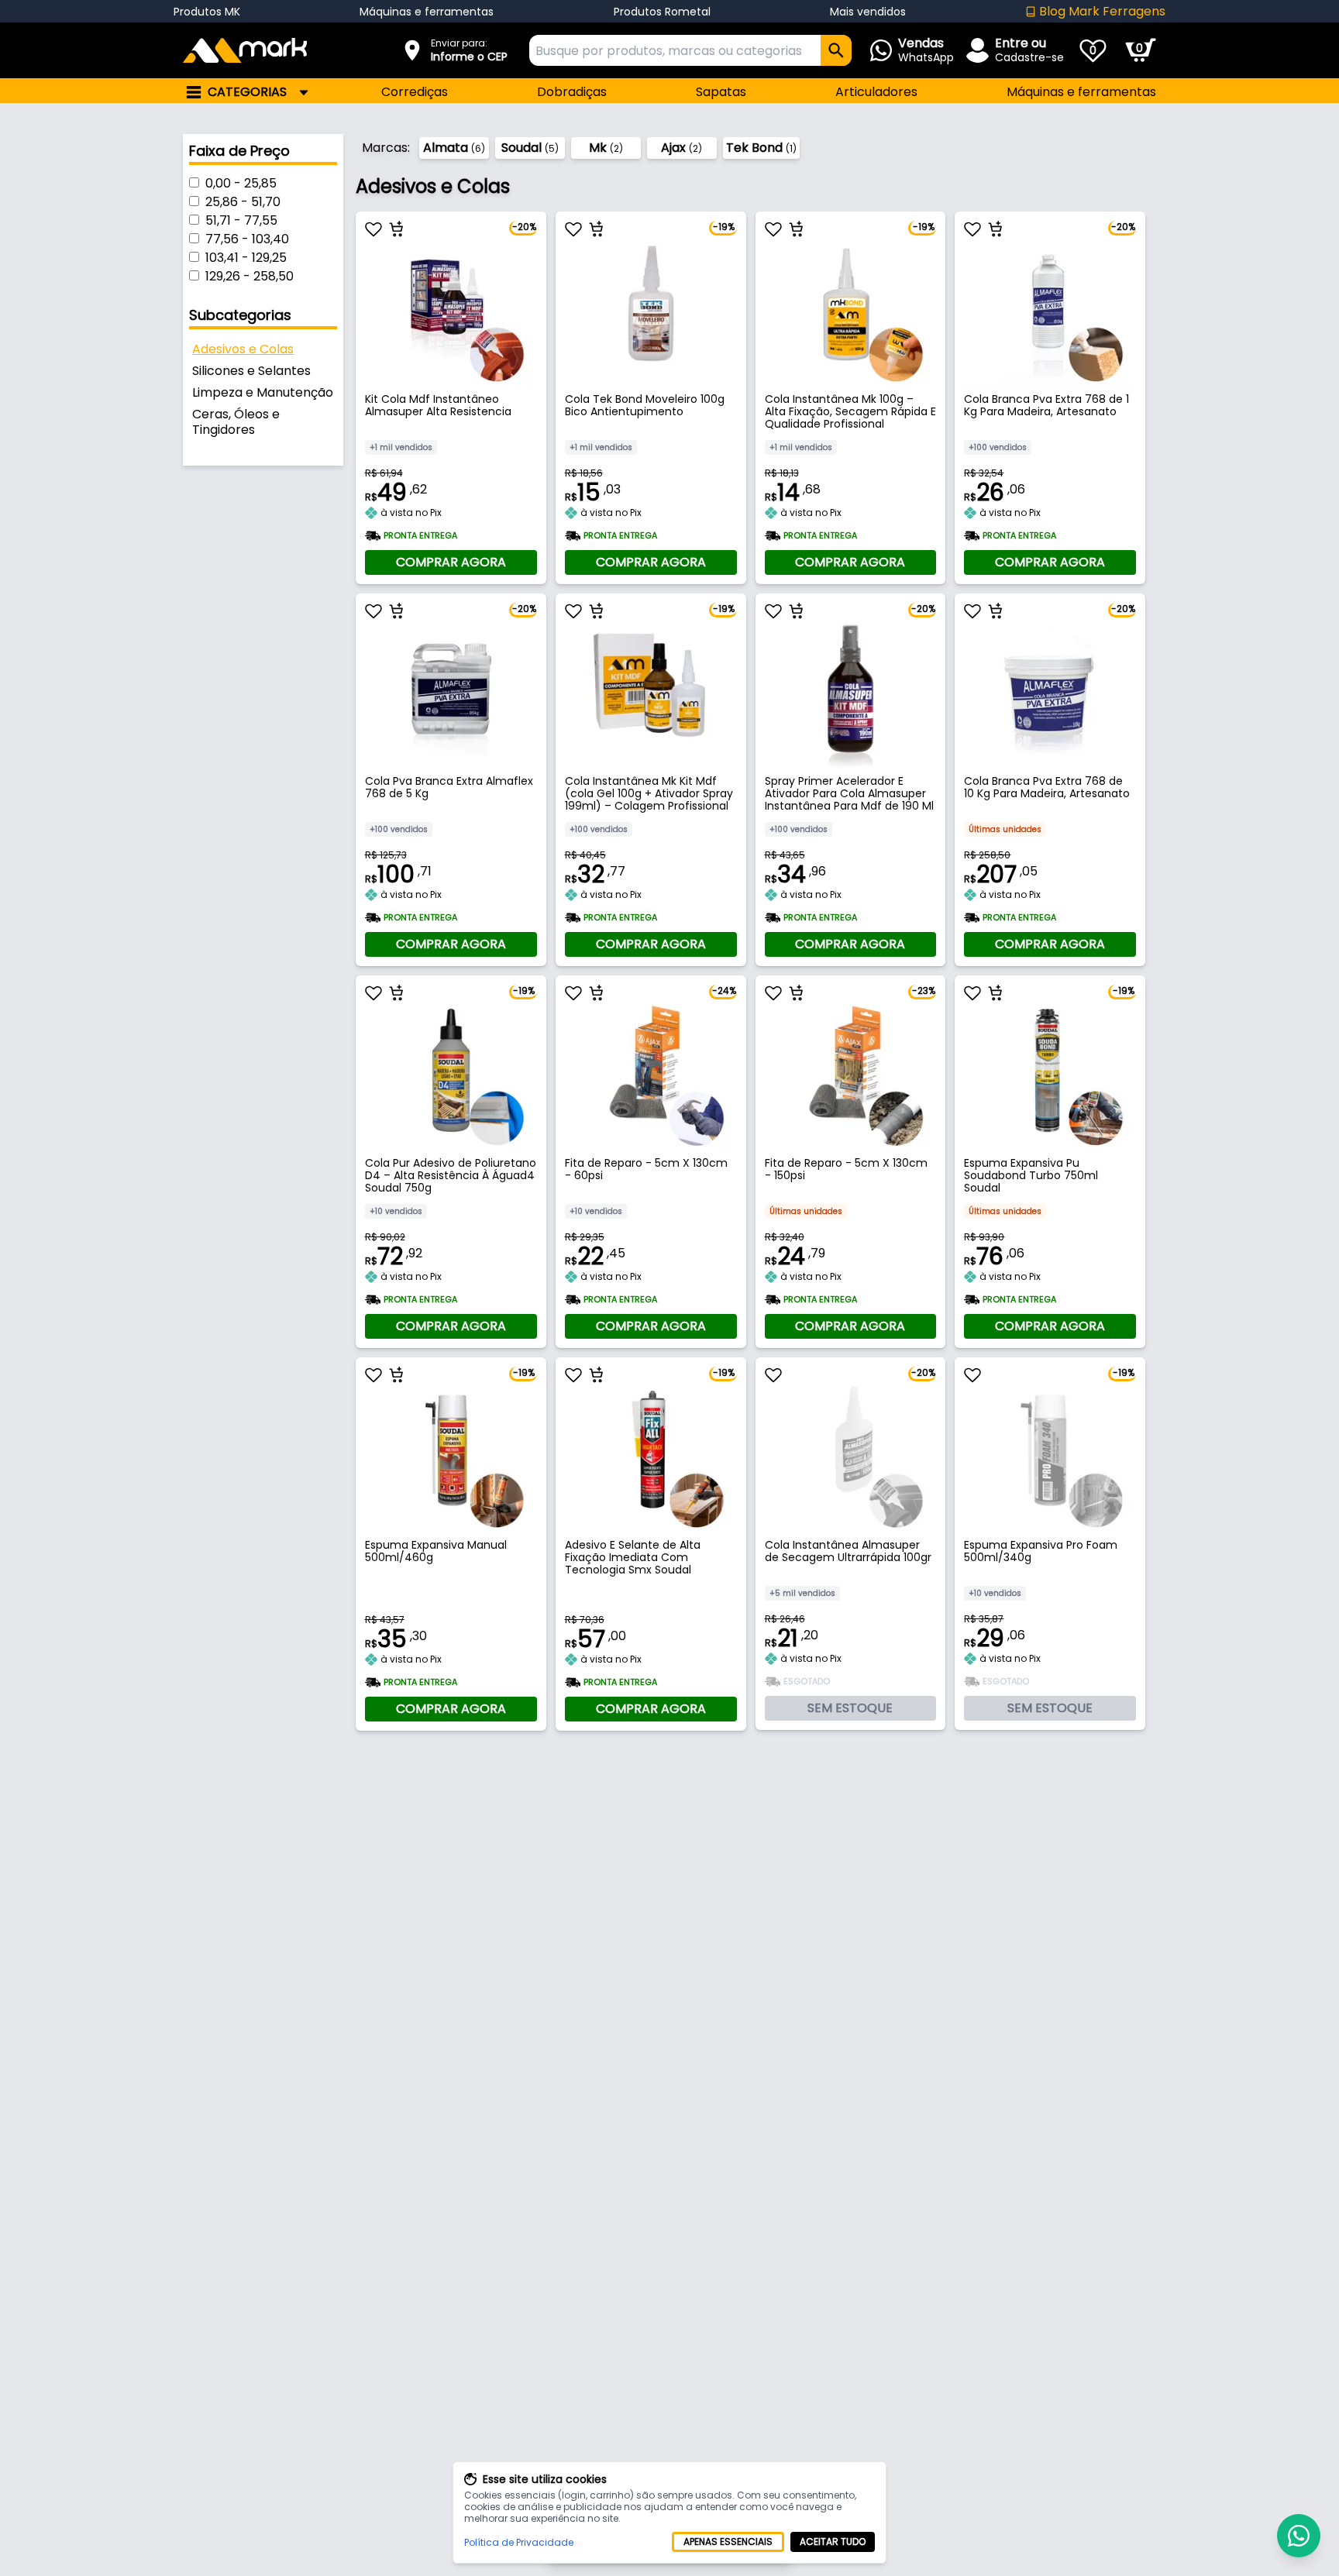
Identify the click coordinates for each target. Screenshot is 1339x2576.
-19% (724, 227)
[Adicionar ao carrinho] (397, 229)
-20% (524, 227)
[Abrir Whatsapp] (1299, 2536)
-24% (724, 991)
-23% (924, 991)
